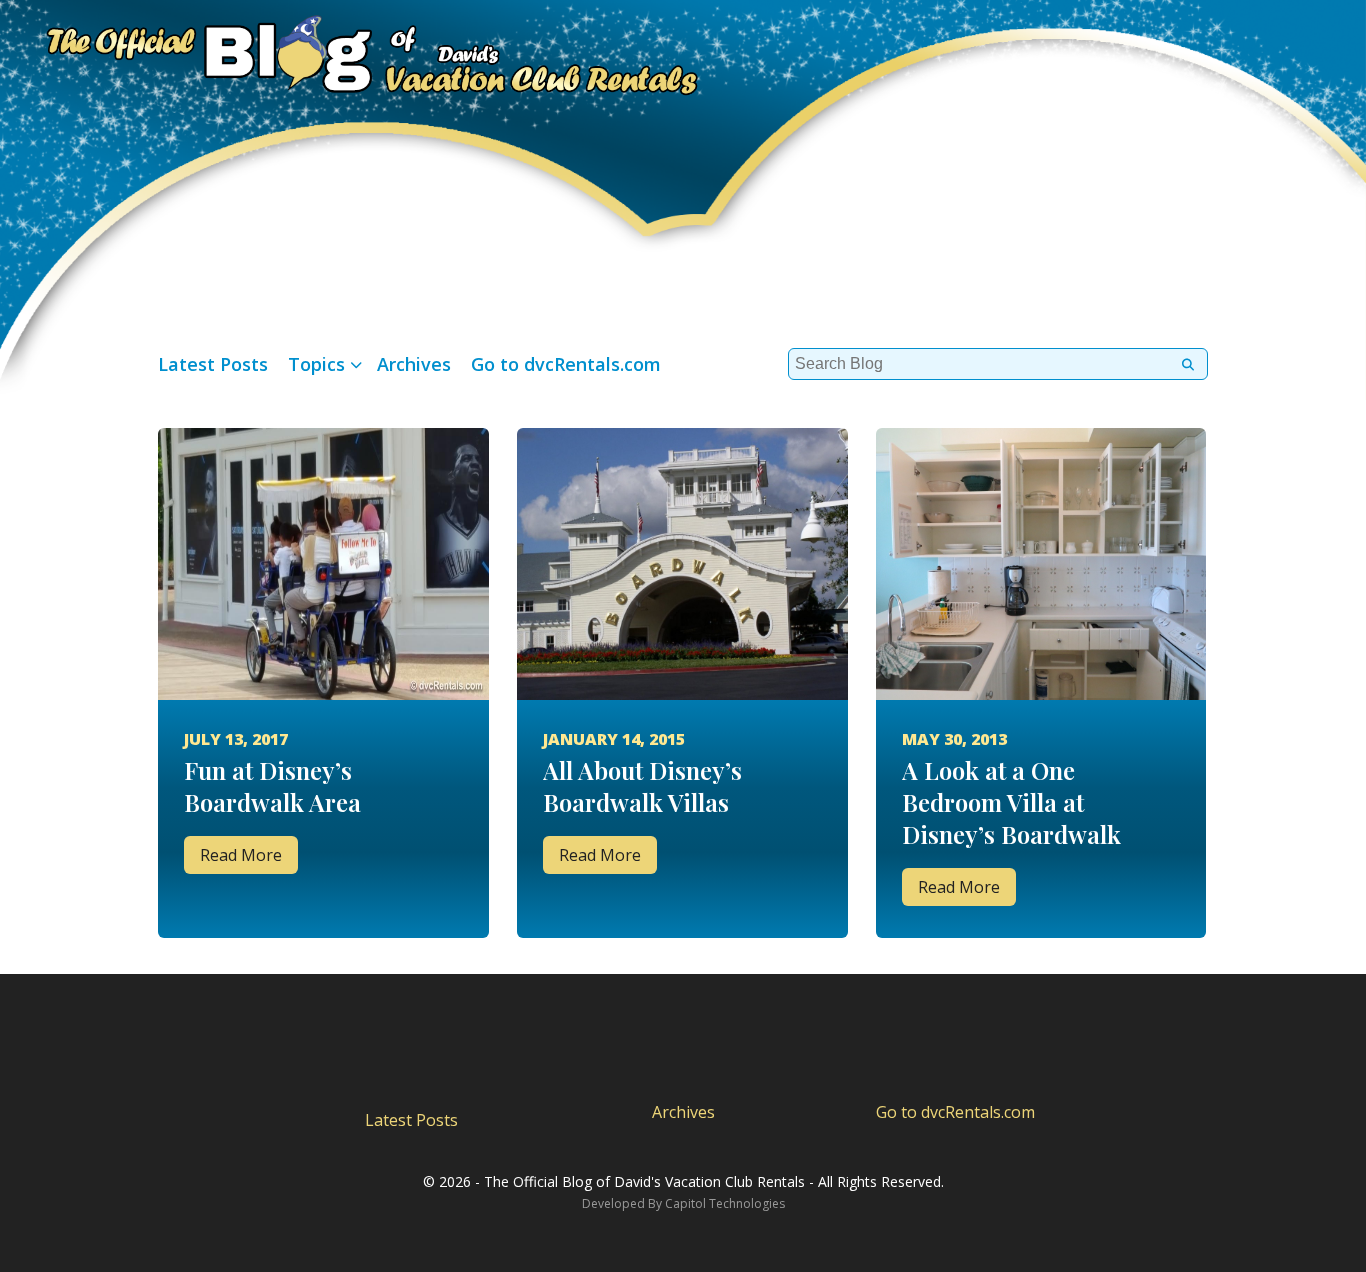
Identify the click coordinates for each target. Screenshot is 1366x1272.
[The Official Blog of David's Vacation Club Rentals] (350, 52)
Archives (414, 364)
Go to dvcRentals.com (566, 364)
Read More (241, 855)
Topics (316, 364)
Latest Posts (213, 364)
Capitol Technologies (725, 1203)
